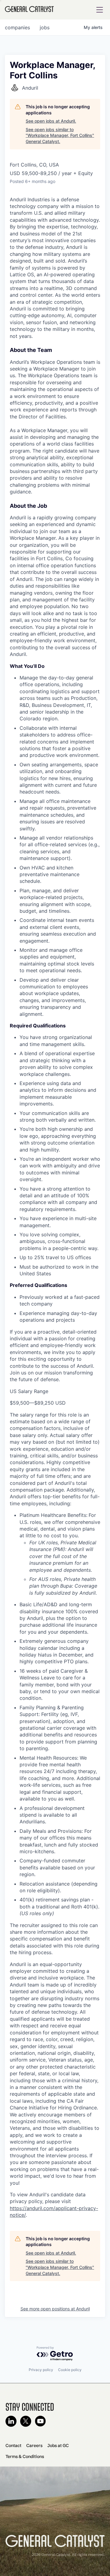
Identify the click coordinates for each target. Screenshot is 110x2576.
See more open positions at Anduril (55, 2309)
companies (17, 27)
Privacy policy (41, 2370)
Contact (13, 2445)
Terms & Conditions (25, 2456)
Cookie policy (70, 2370)
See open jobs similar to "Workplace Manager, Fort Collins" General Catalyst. (60, 135)
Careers (34, 2445)
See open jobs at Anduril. (51, 121)
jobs (45, 27)
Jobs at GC (58, 2445)
